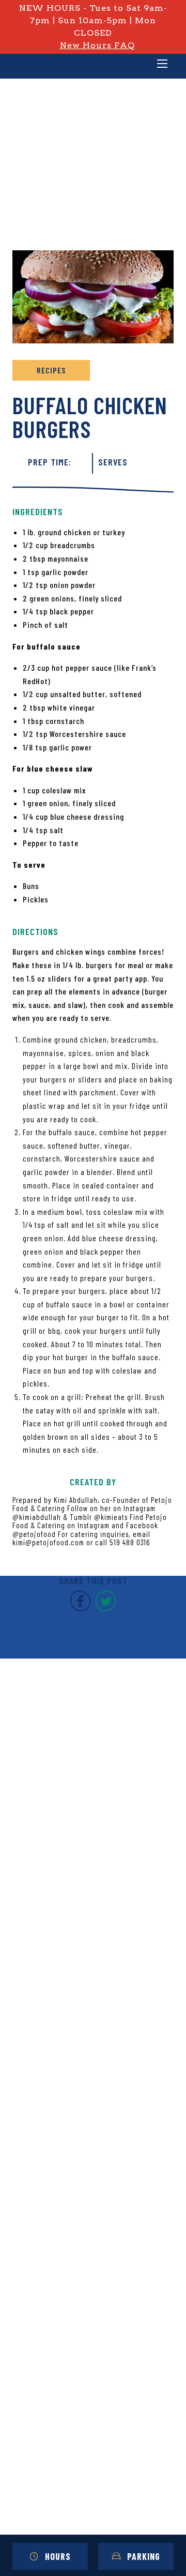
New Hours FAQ (97, 45)
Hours (58, 2556)
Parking (144, 2556)
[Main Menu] (162, 65)
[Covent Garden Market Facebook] (80, 1609)
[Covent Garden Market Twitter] (106, 1609)
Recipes (51, 370)
